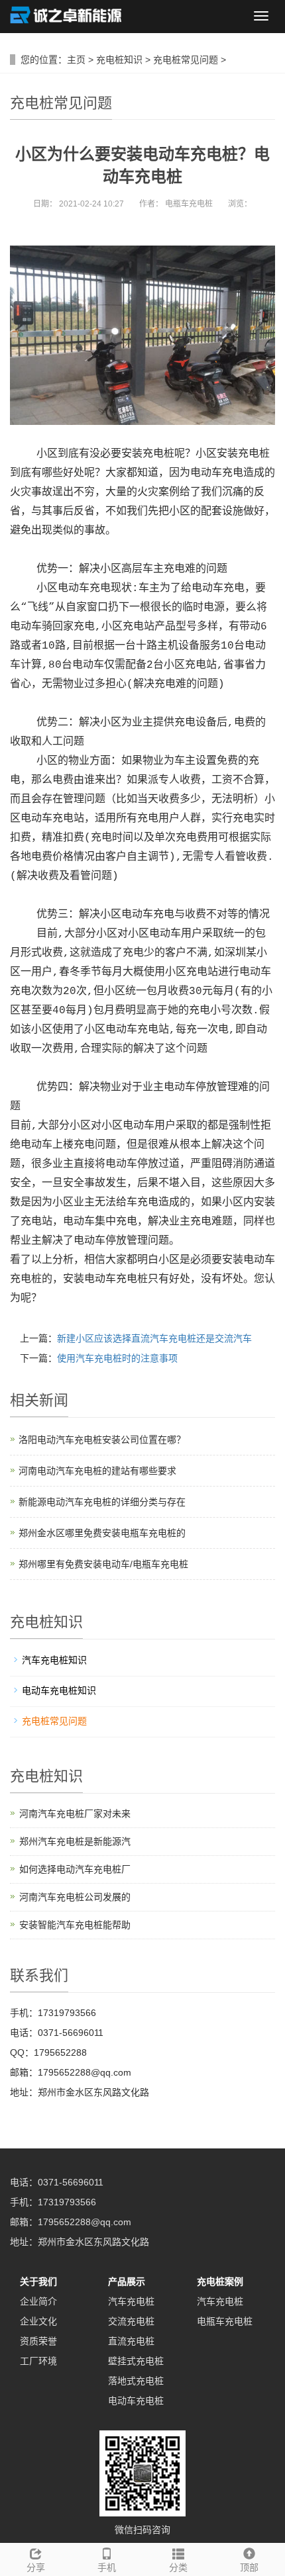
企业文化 (38, 2321)
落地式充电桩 (136, 2381)
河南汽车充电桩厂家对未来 (75, 1814)
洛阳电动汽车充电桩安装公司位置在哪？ (102, 1440)
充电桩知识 (119, 60)
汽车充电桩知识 (54, 1660)
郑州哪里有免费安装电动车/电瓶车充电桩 (103, 1564)
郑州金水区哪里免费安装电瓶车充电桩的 (102, 1533)
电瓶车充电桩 (225, 2321)
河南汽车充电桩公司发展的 (75, 1897)
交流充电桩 (131, 2321)
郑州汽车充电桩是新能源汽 (75, 1841)
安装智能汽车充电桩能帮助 (75, 1925)
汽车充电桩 (131, 2301)
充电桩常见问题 (186, 60)
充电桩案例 (220, 2281)
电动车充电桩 (136, 2401)
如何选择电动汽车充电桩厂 (75, 1869)
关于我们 (38, 2281)
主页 (76, 60)
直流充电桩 (131, 2341)
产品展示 (127, 2281)
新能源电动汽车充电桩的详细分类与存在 (102, 1502)
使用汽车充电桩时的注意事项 (117, 1358)
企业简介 (38, 2301)
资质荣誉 (38, 2341)
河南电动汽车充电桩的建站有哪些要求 (97, 1471)
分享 (36, 2567)
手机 (107, 2567)
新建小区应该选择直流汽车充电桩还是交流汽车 (154, 1338)
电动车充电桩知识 (59, 1690)
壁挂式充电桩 (136, 2361)
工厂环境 (38, 2361)
